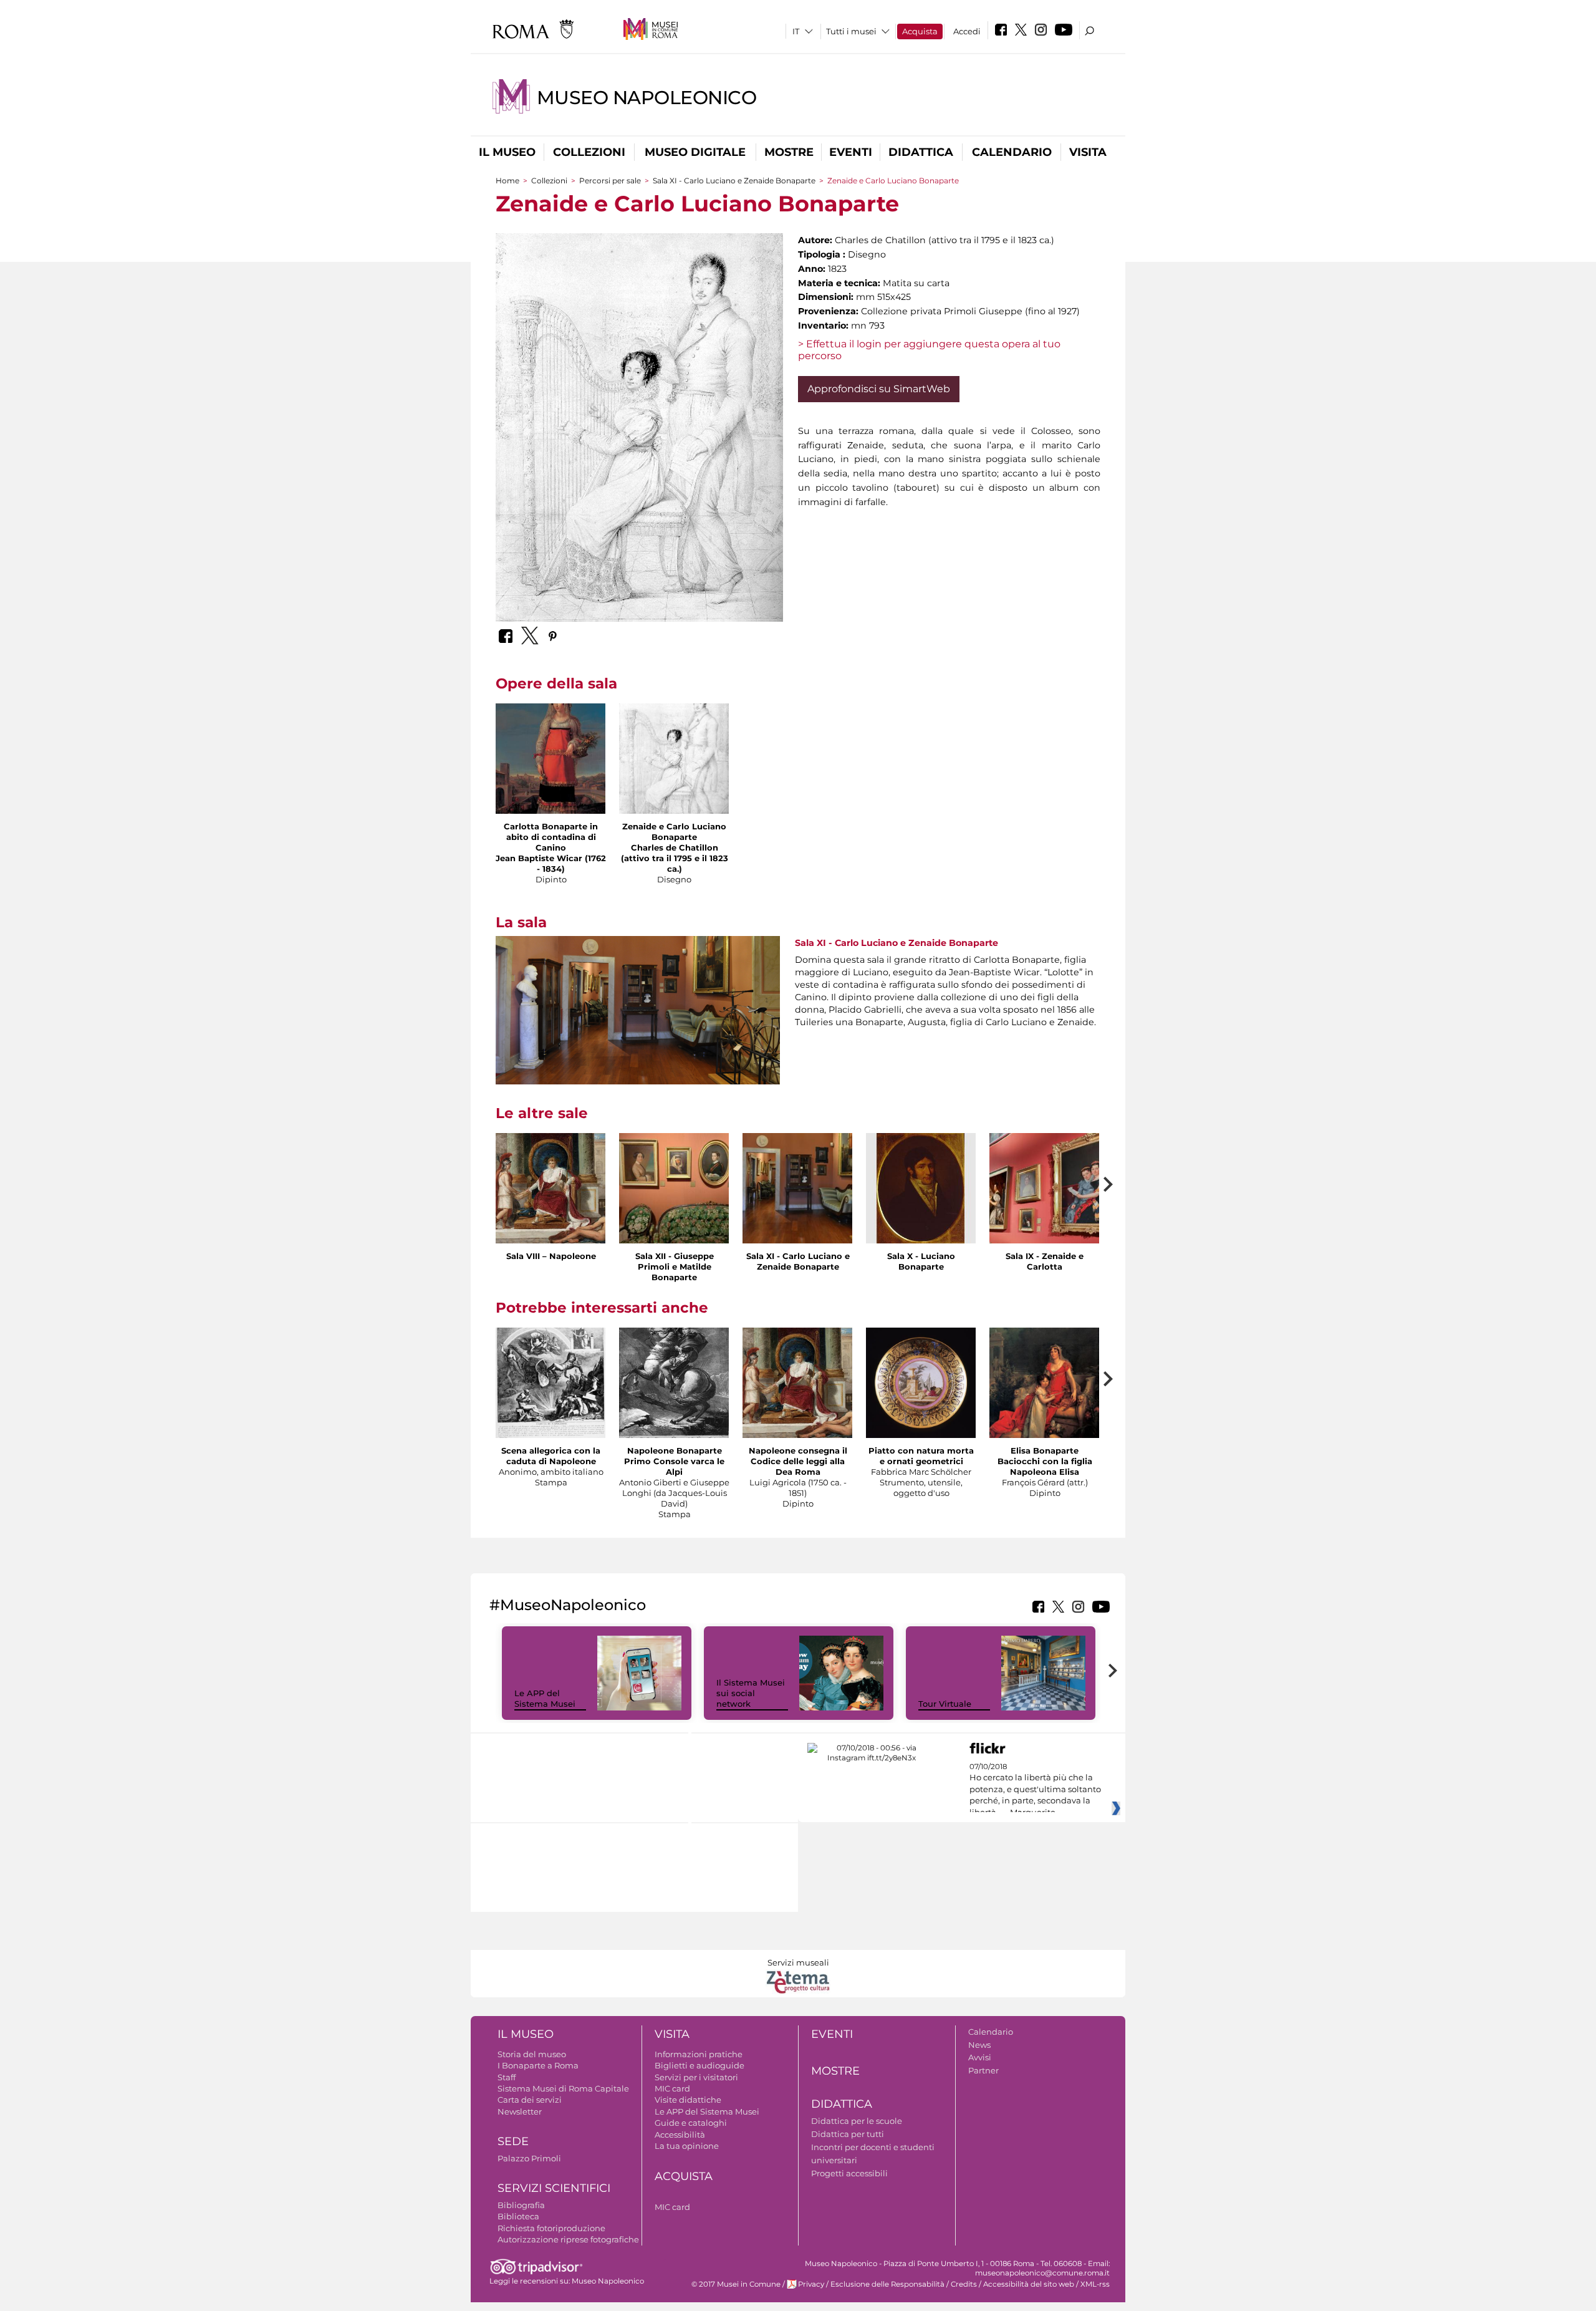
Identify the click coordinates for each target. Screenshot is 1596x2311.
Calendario (1012, 152)
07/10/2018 (1035, 1790)
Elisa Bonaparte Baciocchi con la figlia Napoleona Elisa (1045, 1461)
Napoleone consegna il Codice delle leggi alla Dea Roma (798, 1461)
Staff (507, 2077)
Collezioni (589, 152)
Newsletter (520, 2111)
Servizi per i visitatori (696, 2077)
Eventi (851, 152)
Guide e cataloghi (691, 2123)
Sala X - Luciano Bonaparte (921, 1261)
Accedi (967, 31)
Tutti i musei (851, 31)
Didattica (921, 152)
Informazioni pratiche (699, 2054)
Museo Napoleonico (647, 98)
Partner (983, 2070)
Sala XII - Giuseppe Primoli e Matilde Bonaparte (675, 1266)
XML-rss (1095, 2284)
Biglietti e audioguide (699, 2065)
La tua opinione (687, 2146)
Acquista (920, 31)
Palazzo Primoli (529, 2158)
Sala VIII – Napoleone (551, 1256)
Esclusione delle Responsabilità (887, 2284)
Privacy (811, 2284)
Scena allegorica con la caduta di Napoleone (551, 1456)
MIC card (672, 2088)
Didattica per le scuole (857, 2121)
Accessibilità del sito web (1029, 2284)
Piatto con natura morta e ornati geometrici (921, 1456)
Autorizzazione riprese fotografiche (568, 2239)
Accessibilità (680, 2135)
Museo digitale (695, 152)
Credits (964, 2284)
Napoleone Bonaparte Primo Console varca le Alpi (674, 1461)
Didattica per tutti (848, 2134)
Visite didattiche (688, 2100)
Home (507, 181)
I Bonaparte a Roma (538, 2065)
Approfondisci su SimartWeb (879, 389)
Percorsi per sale (610, 181)
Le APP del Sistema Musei (545, 1698)
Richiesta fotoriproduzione (551, 2228)
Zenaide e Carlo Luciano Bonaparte (674, 832)
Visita (1088, 152)
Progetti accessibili (849, 2173)
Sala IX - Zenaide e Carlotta (1045, 1261)
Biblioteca (518, 2216)
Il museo (507, 152)
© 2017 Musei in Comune (736, 2284)
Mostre (789, 152)
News (979, 2045)
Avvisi (980, 2057)
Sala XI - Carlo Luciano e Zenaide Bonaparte (734, 181)
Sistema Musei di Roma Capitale (563, 2088)
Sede (513, 2141)
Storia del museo (532, 2054)
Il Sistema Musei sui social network (751, 1693)
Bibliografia (521, 2205)
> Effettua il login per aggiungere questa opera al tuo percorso (929, 350)
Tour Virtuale (945, 1704)
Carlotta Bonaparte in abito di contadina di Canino (551, 837)
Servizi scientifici (554, 2188)
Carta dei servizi (530, 2100)
